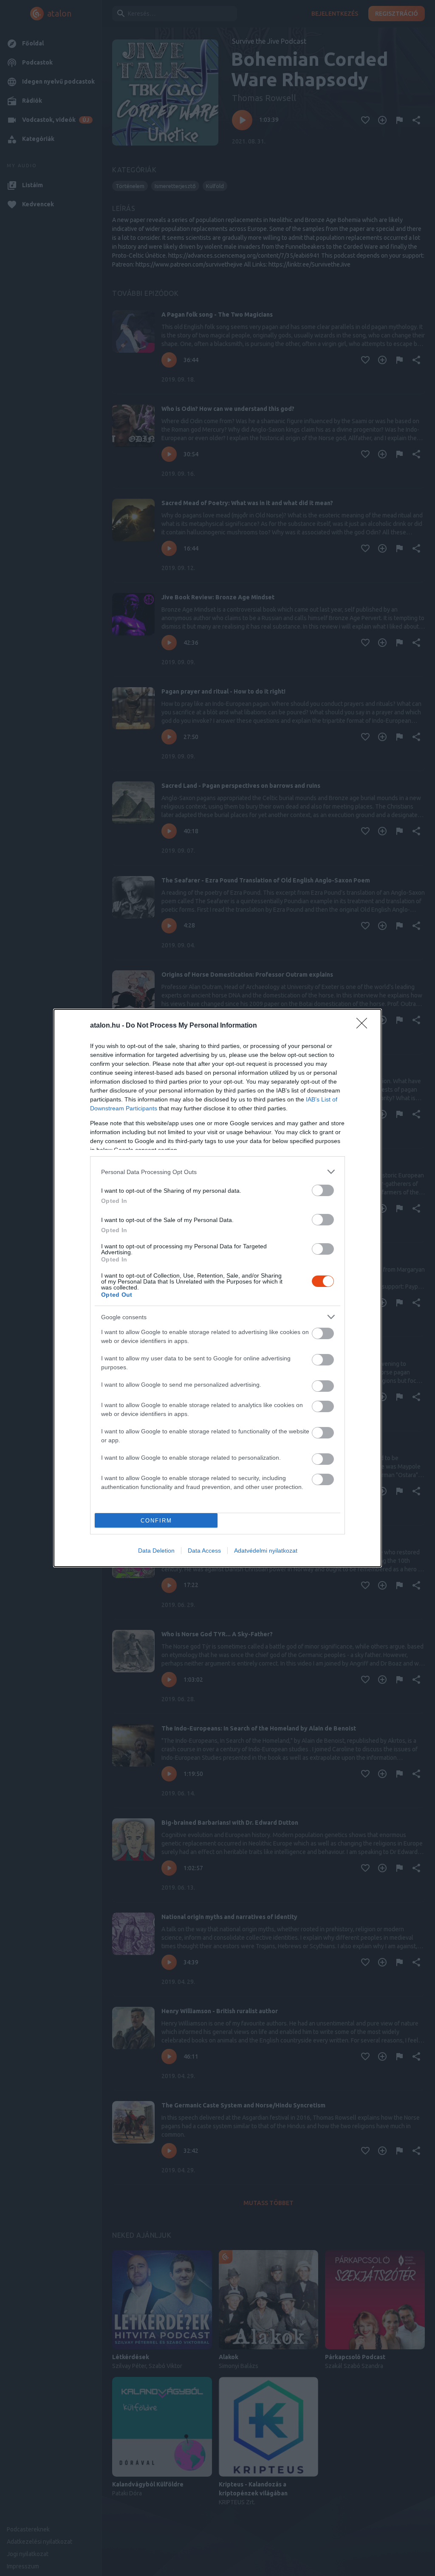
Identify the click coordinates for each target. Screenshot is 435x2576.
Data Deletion (156, 1551)
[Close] (364, 1026)
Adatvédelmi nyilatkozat (266, 1551)
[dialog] (217, 1288)
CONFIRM (156, 1521)
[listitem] (217, 1172)
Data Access (204, 1551)
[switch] (323, 1190)
